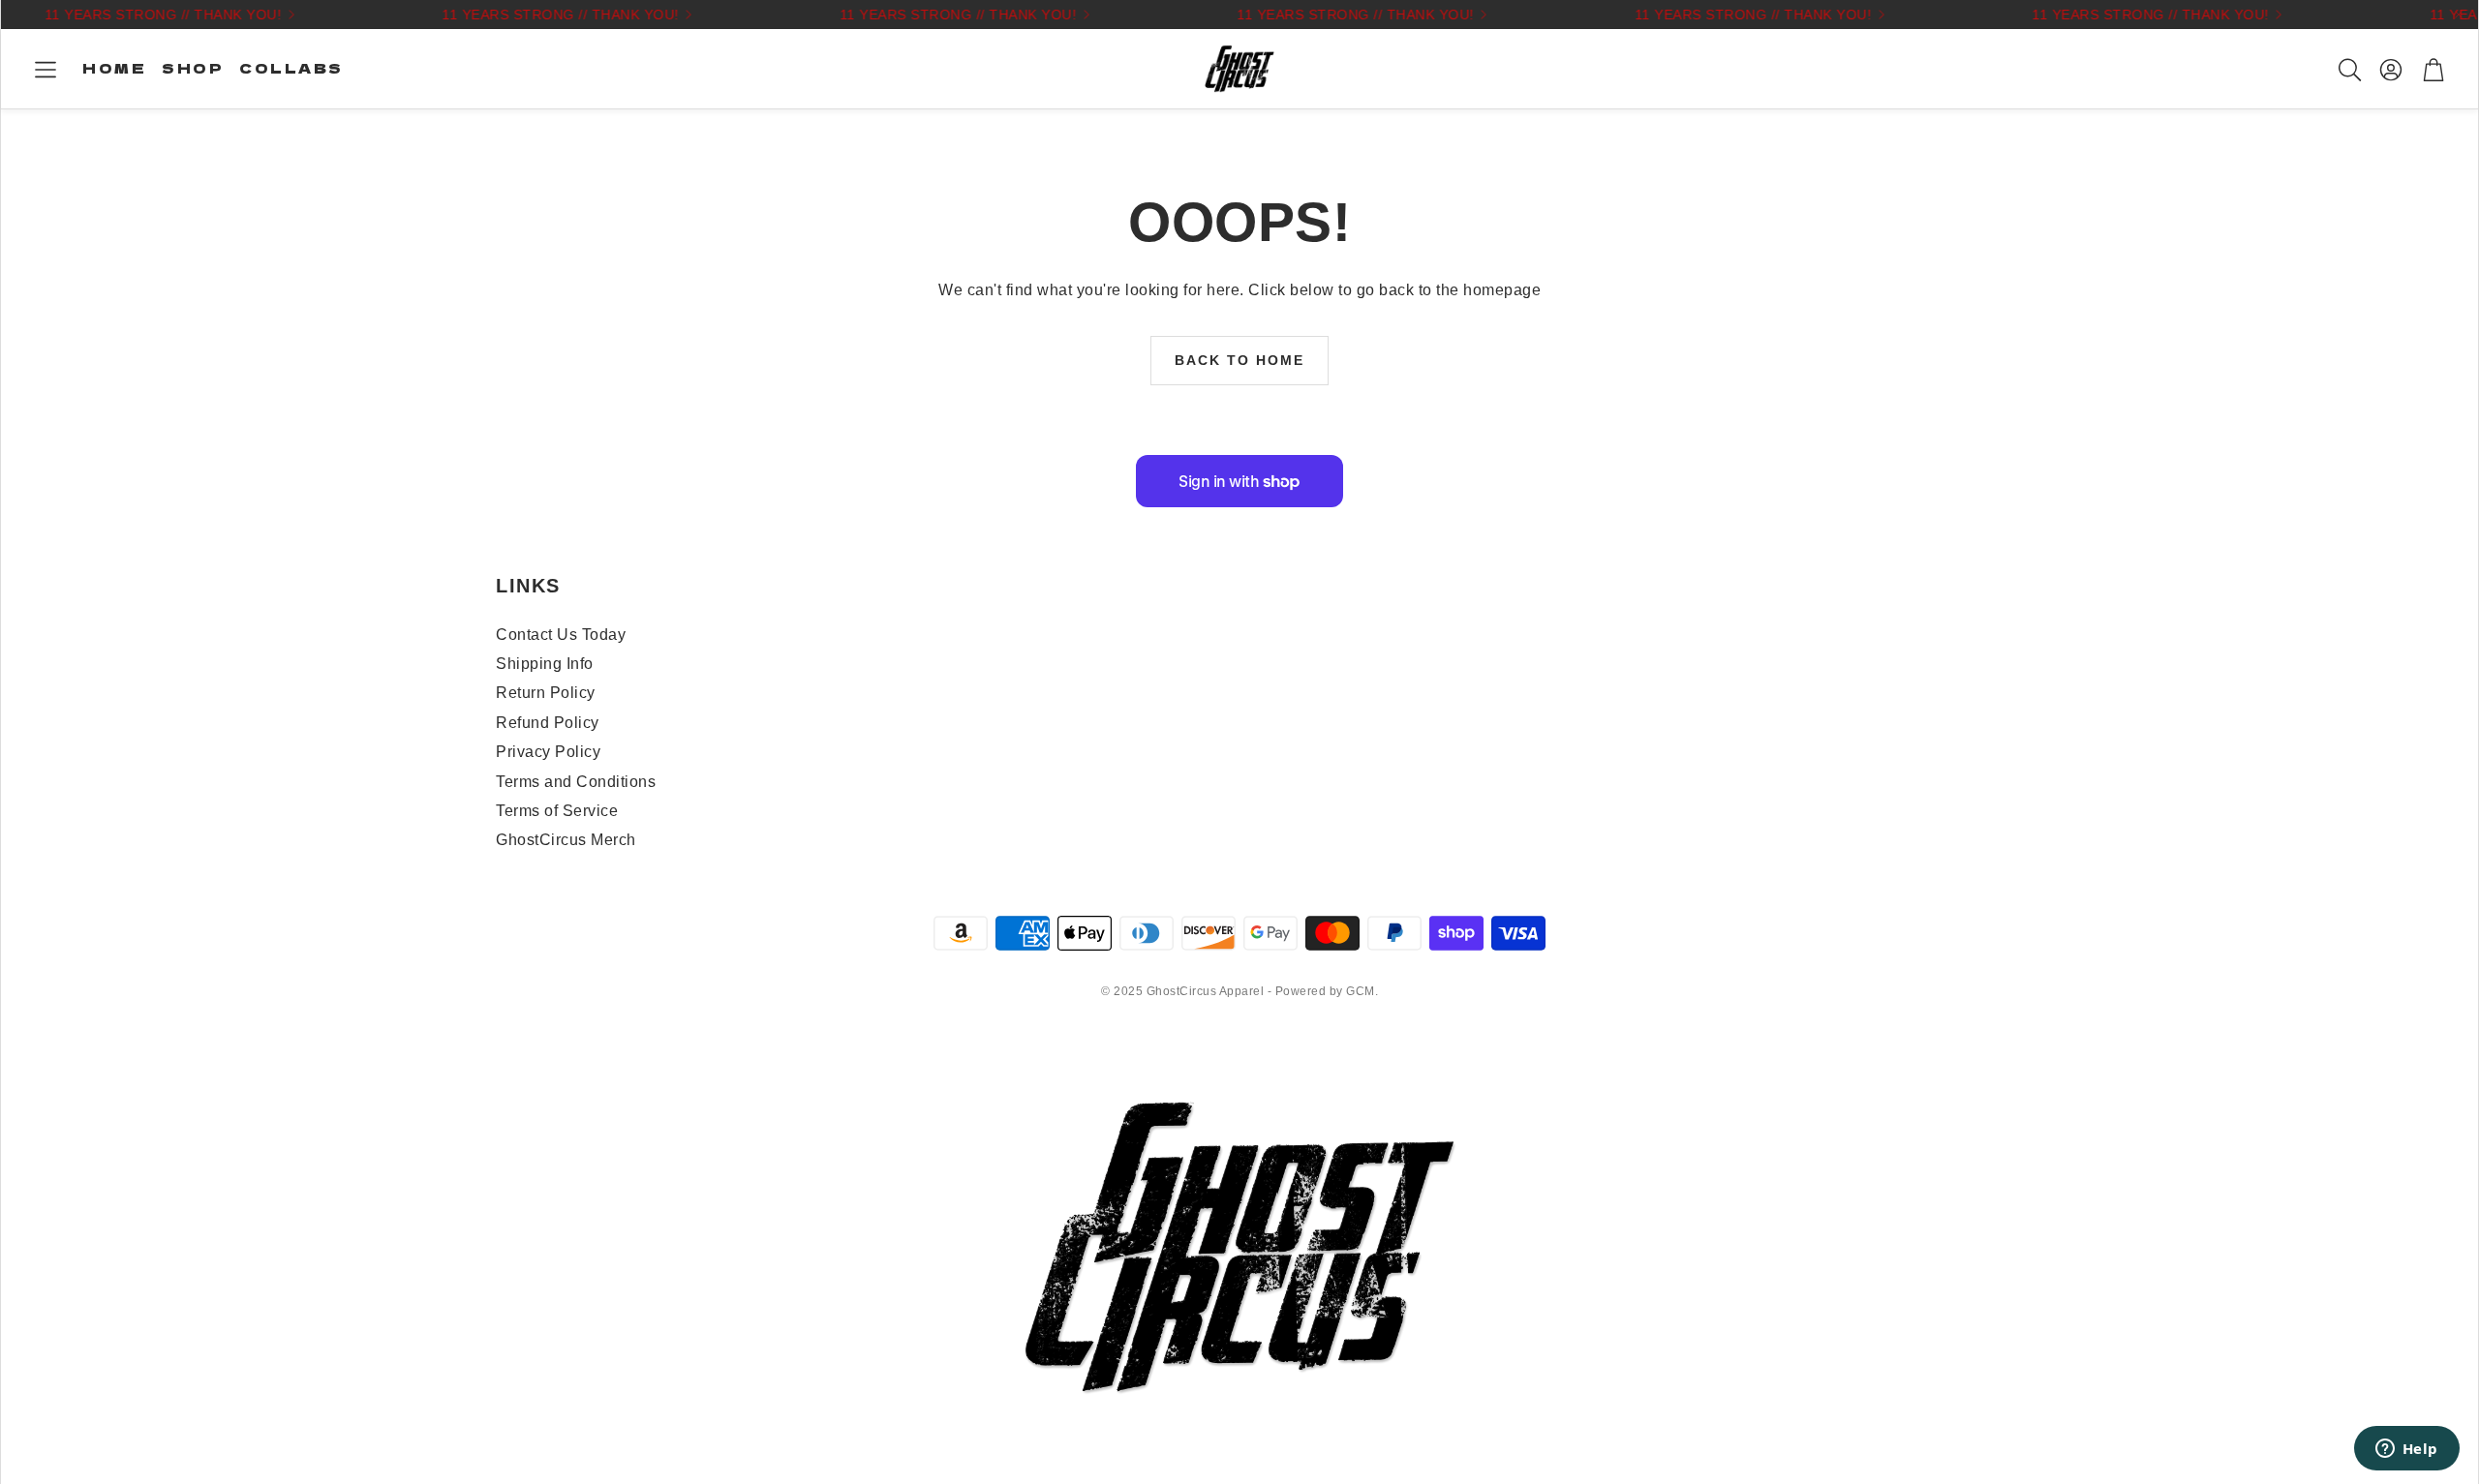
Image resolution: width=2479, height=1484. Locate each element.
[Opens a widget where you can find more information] (2406, 1450)
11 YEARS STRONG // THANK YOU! (1734, 15)
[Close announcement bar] (2459, 15)
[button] (46, 70)
